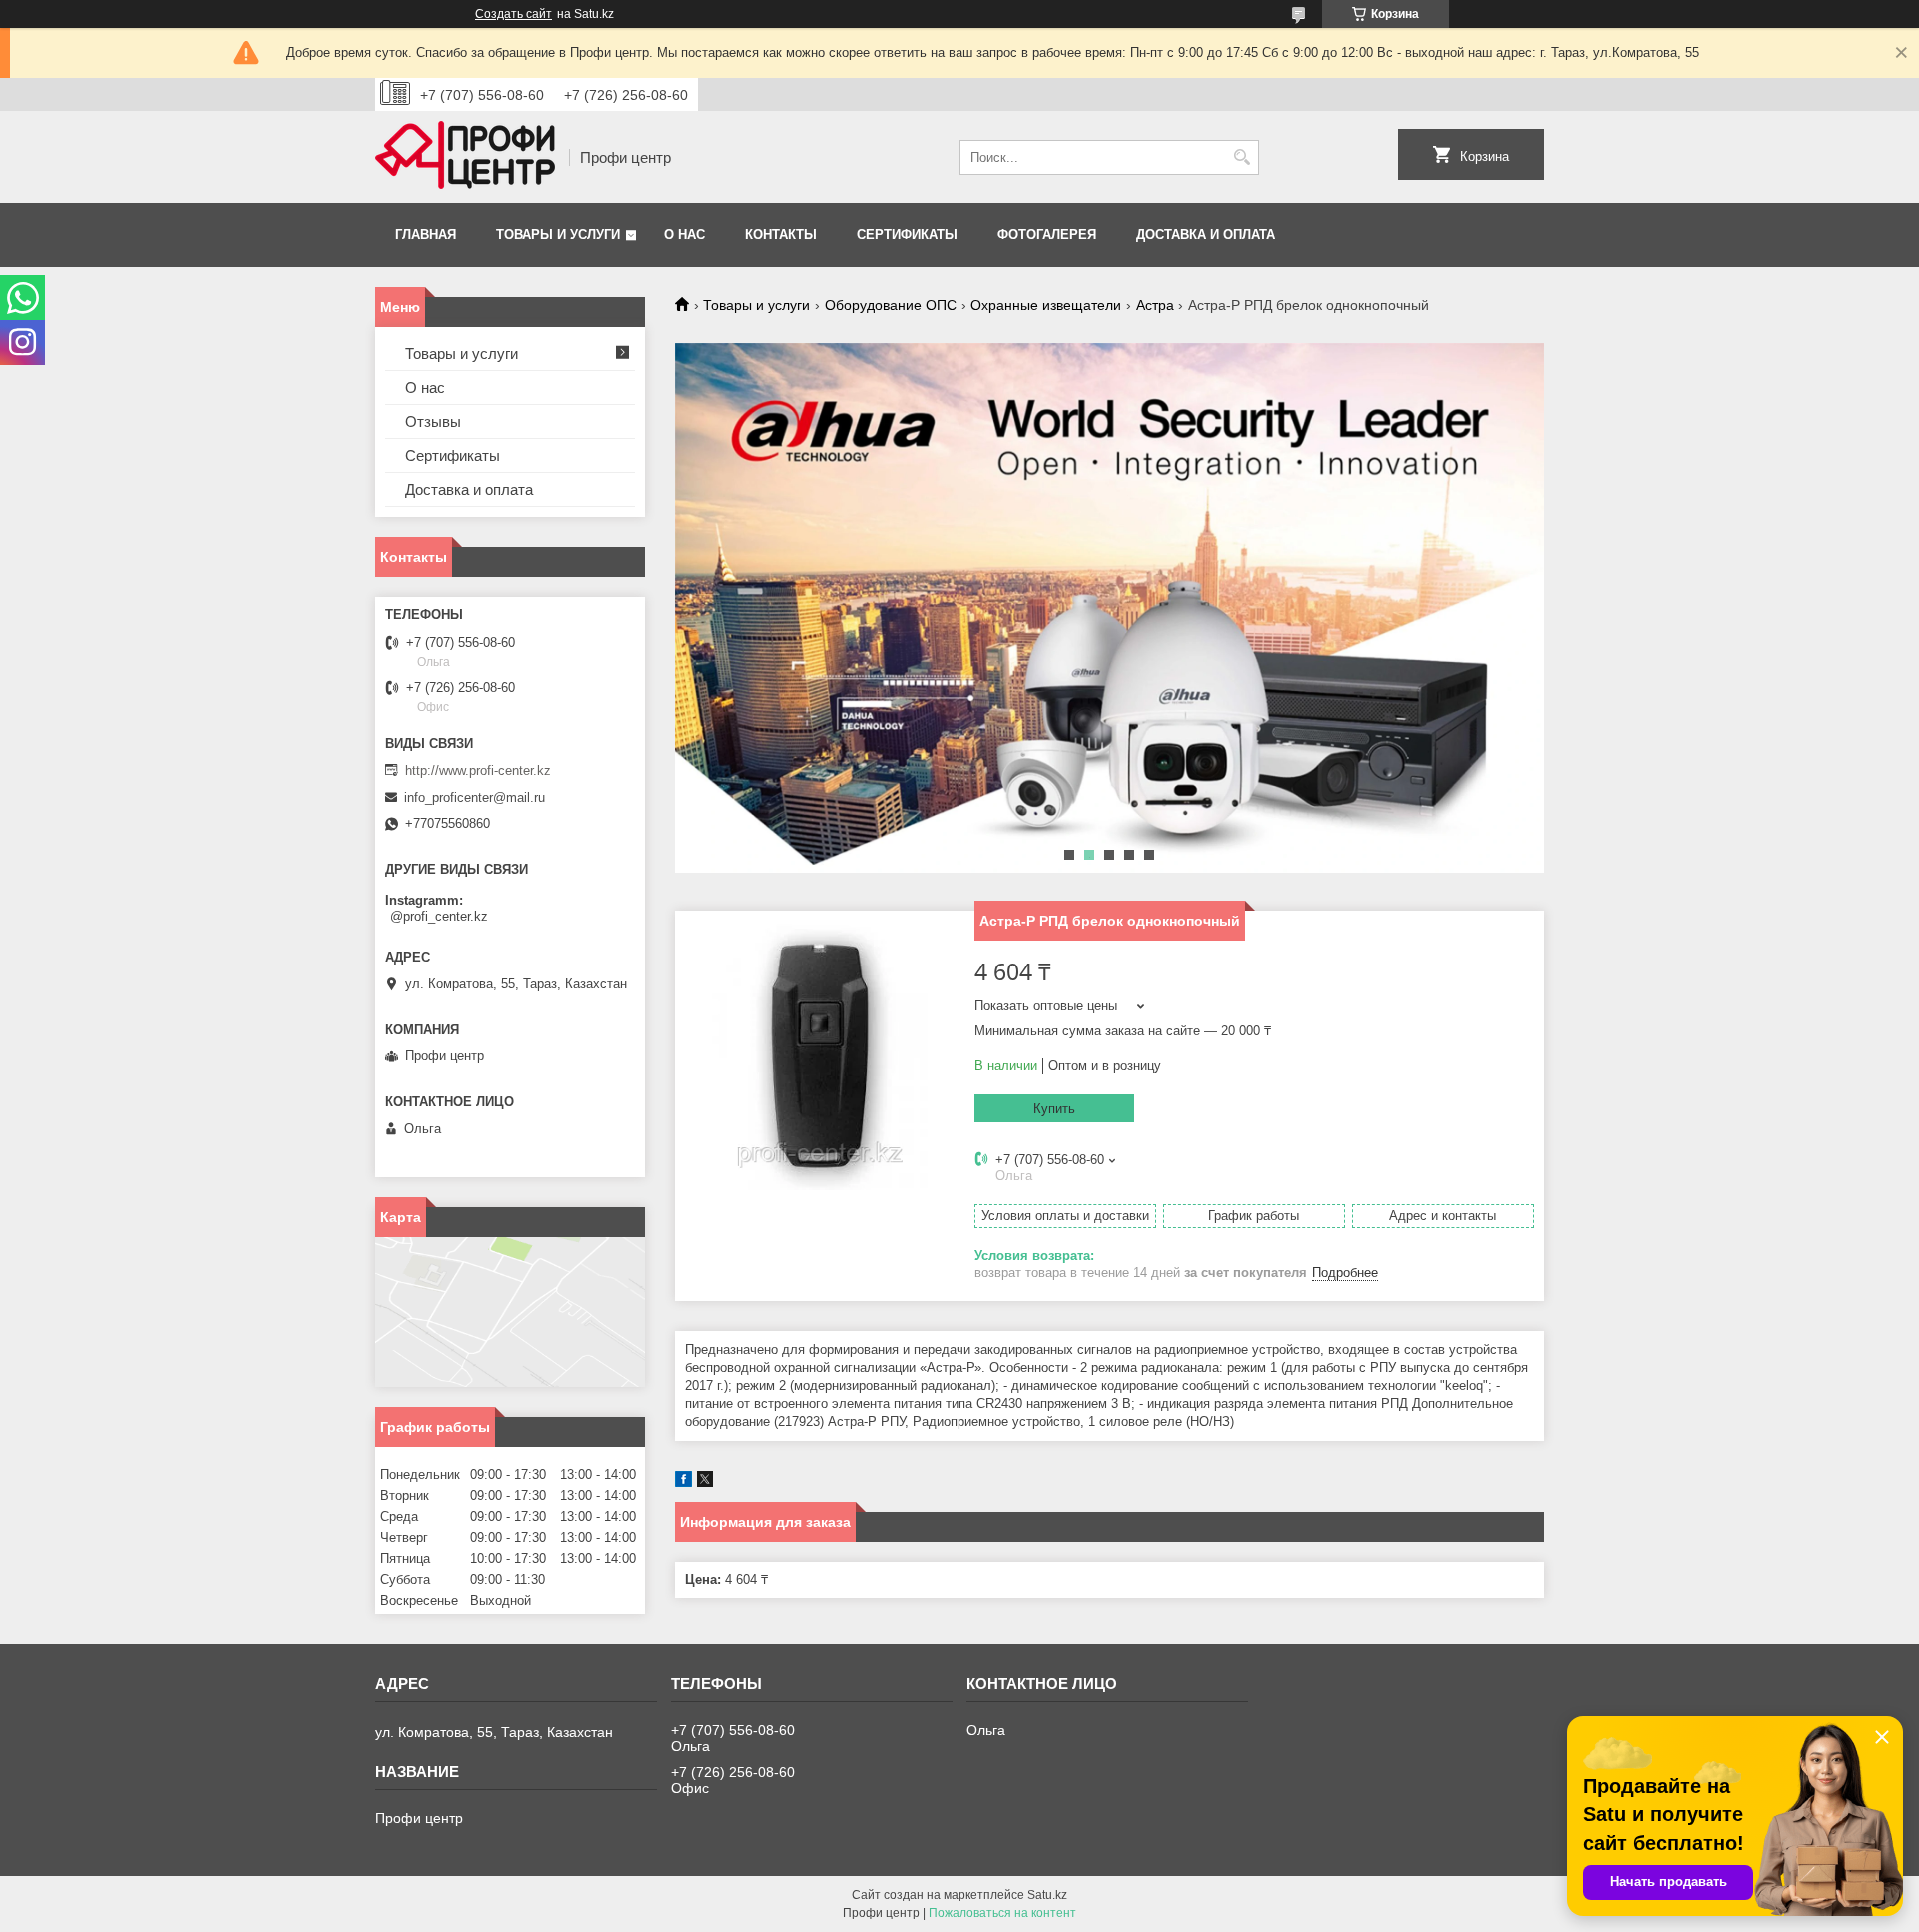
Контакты (781, 234)
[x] (705, 1483)
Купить (1054, 1109)
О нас (684, 234)
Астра (1155, 305)
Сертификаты (907, 234)
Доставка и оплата (1206, 234)
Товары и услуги (558, 234)
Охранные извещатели (1046, 305)
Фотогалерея (1047, 234)
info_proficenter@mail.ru (474, 797)
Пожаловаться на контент (1002, 1913)
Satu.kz (1047, 1895)
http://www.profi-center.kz (478, 770)
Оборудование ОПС (891, 305)
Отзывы (433, 421)
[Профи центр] (465, 157)
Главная (425, 234)
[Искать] (1242, 157)
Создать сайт (513, 14)
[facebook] (683, 1483)
